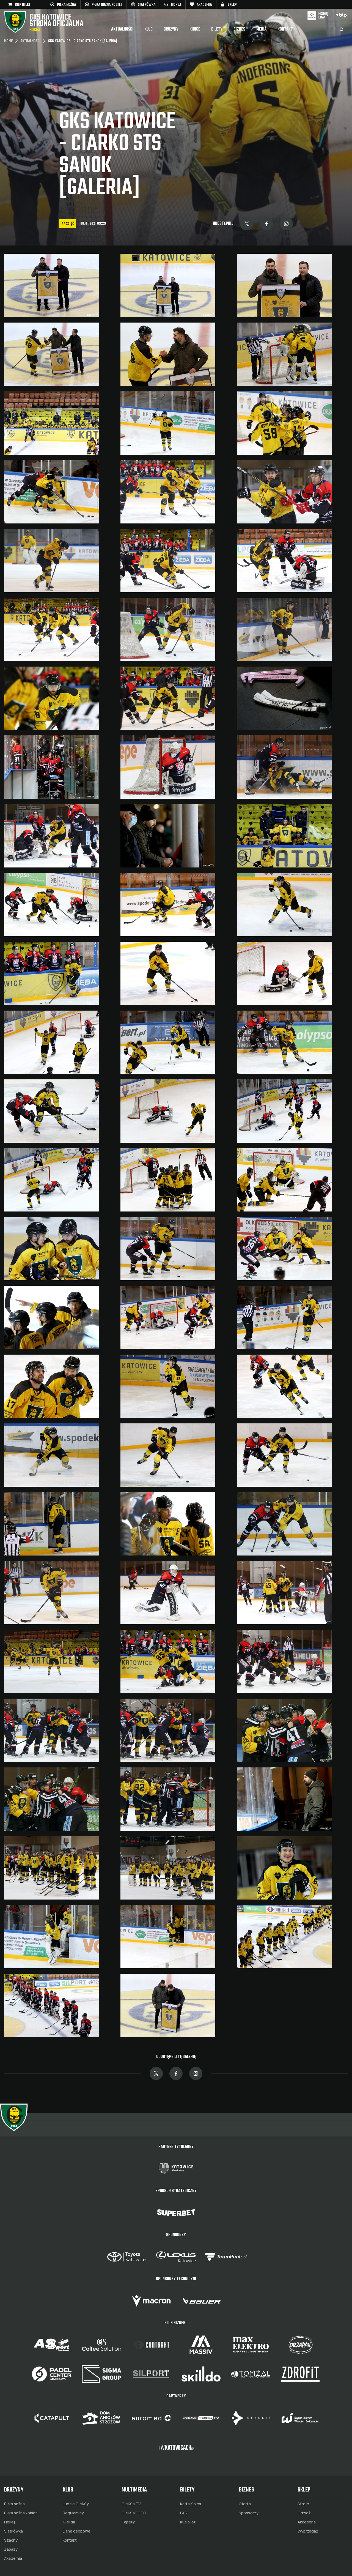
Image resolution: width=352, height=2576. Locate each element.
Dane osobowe (77, 2531)
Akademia (13, 2558)
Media (261, 29)
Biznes (239, 29)
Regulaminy (73, 2513)
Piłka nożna (14, 2504)
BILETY (217, 29)
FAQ (184, 2513)
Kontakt (285, 29)
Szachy (11, 2540)
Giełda (69, 2522)
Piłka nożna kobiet (21, 2513)
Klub (148, 29)
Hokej (9, 2522)
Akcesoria (307, 2522)
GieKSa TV (131, 2504)
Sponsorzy (249, 2513)
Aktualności (122, 29)
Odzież (304, 2513)
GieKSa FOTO (134, 2513)
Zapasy (11, 2549)
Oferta (245, 2504)
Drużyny (171, 29)
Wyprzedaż (308, 2531)
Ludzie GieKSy (76, 2504)
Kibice (195, 29)
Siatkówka (13, 2531)
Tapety (128, 2522)
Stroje (303, 2504)
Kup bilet (188, 2522)
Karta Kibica (191, 2504)
